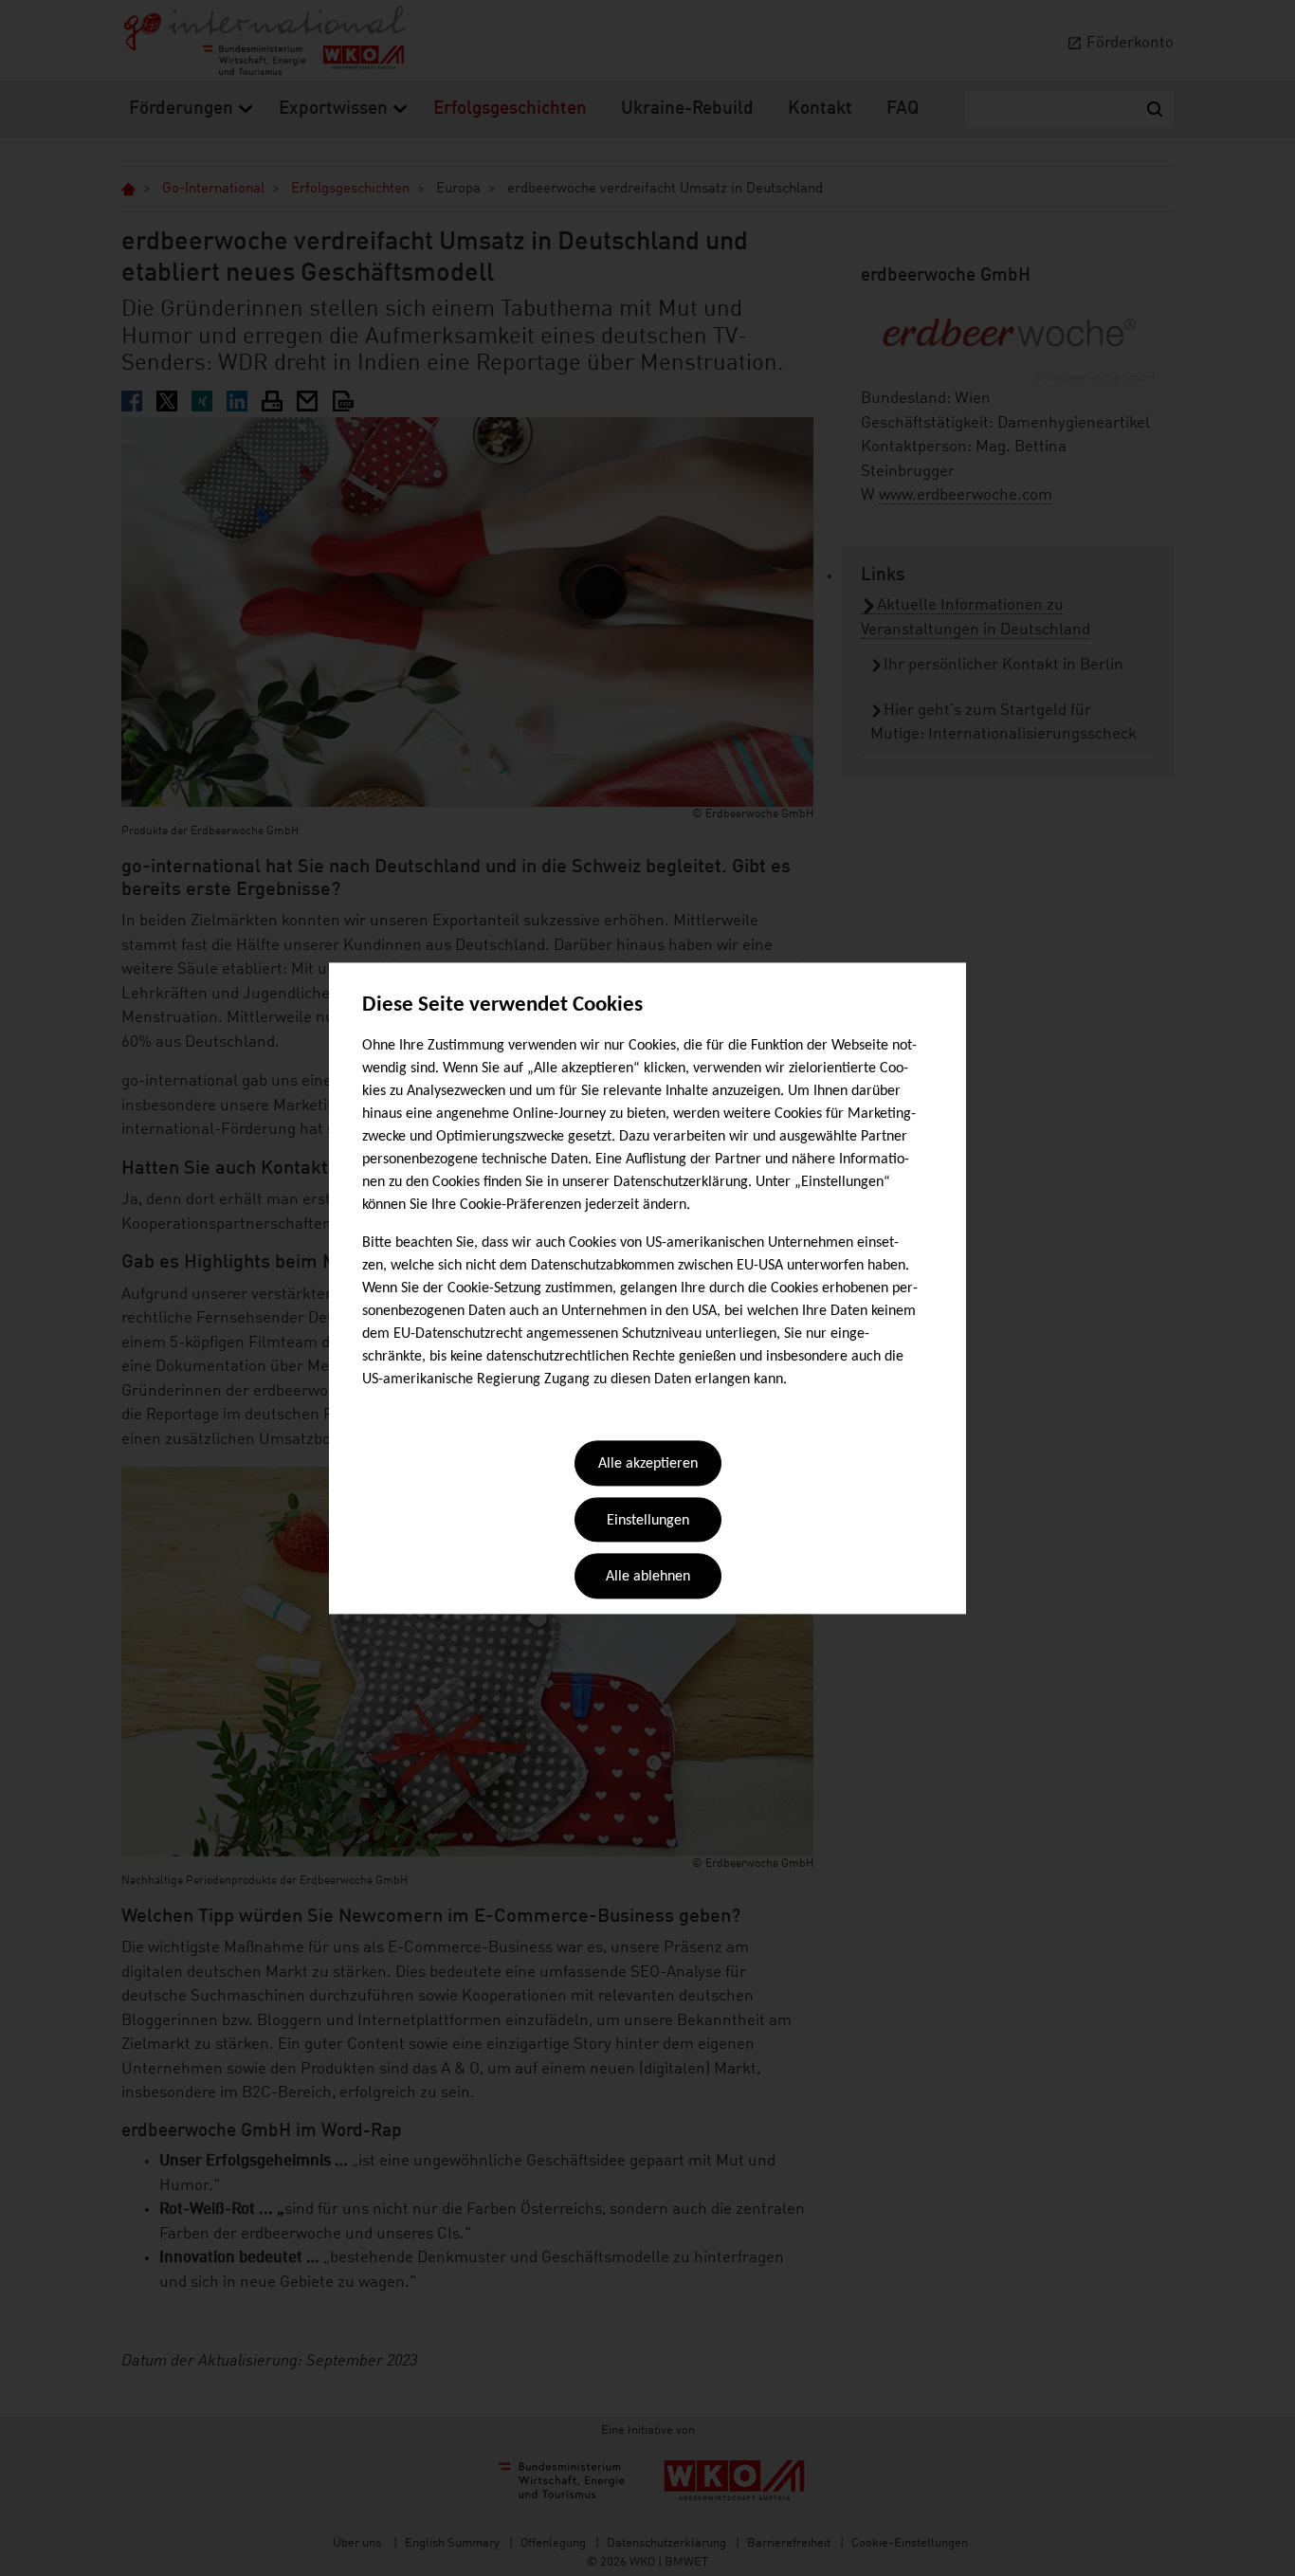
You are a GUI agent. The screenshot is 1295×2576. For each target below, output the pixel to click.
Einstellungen (648, 1521)
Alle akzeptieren (648, 1465)
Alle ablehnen (648, 1578)
